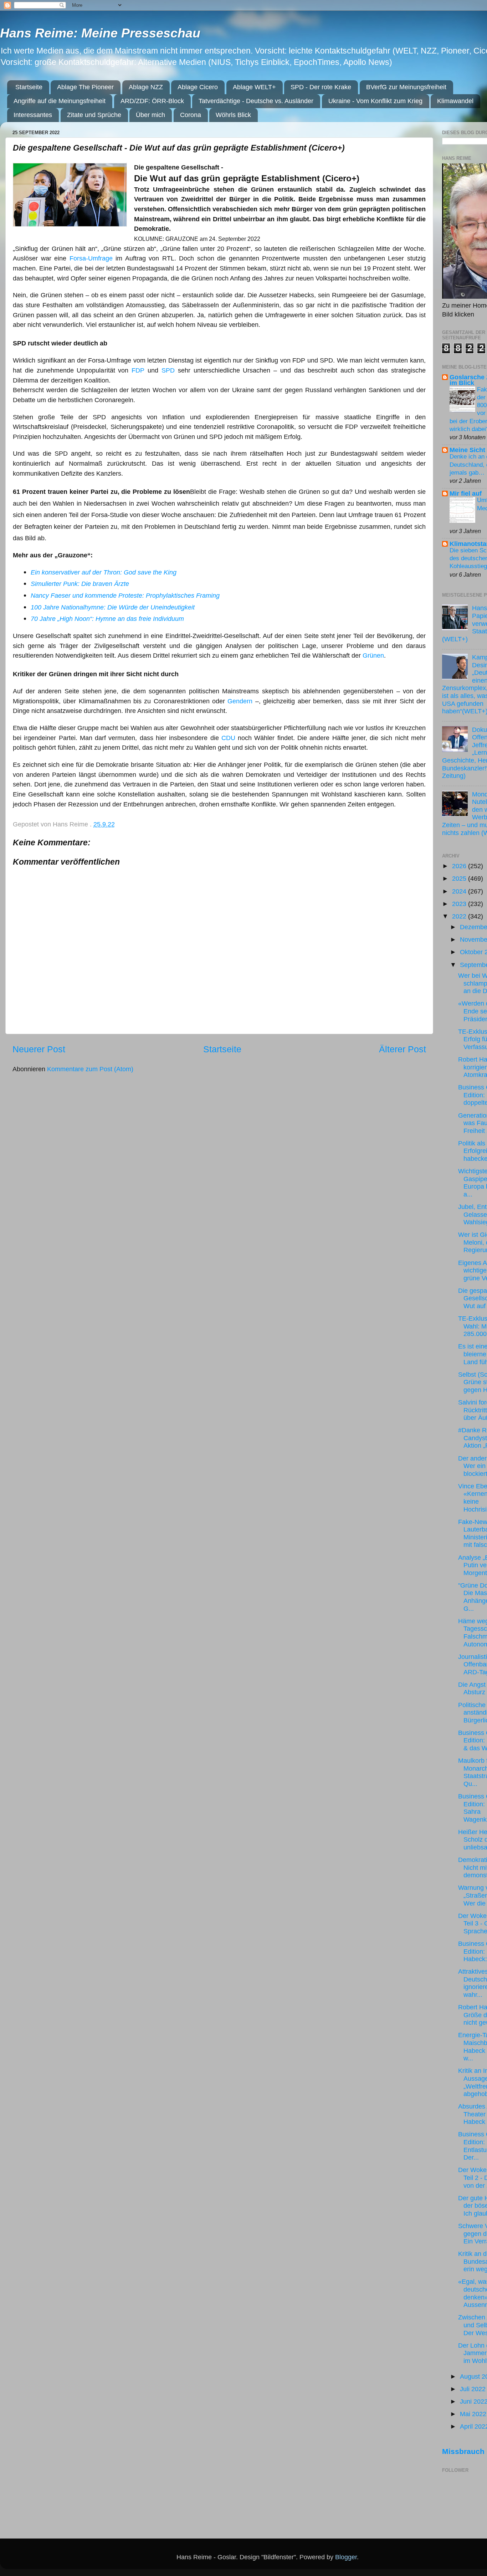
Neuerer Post (39, 1049)
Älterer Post (403, 1049)
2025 (460, 879)
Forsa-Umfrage (91, 258)
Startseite (29, 87)
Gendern (240, 701)
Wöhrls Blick (233, 115)
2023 (460, 904)
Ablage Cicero (198, 87)
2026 (460, 866)
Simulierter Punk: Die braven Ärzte (81, 584)
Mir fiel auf (466, 494)
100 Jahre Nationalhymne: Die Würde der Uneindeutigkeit (113, 607)
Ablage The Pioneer (85, 87)
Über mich (150, 115)
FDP (138, 370)
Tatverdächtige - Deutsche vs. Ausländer (256, 101)
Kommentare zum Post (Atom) (90, 1069)
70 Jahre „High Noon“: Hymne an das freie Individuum (107, 619)
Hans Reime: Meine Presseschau (100, 33)
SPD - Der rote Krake (321, 87)
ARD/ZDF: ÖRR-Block (152, 101)
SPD (168, 370)
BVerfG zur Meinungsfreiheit (406, 87)
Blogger (346, 2557)
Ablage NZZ (146, 87)
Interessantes (33, 115)
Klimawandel (455, 101)
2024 (460, 891)
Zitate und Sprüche (94, 115)
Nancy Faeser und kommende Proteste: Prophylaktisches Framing (125, 596)
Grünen (373, 656)
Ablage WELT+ (254, 87)
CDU (228, 738)
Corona (191, 115)
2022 (460, 916)
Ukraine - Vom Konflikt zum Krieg (375, 101)
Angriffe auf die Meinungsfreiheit (60, 101)
